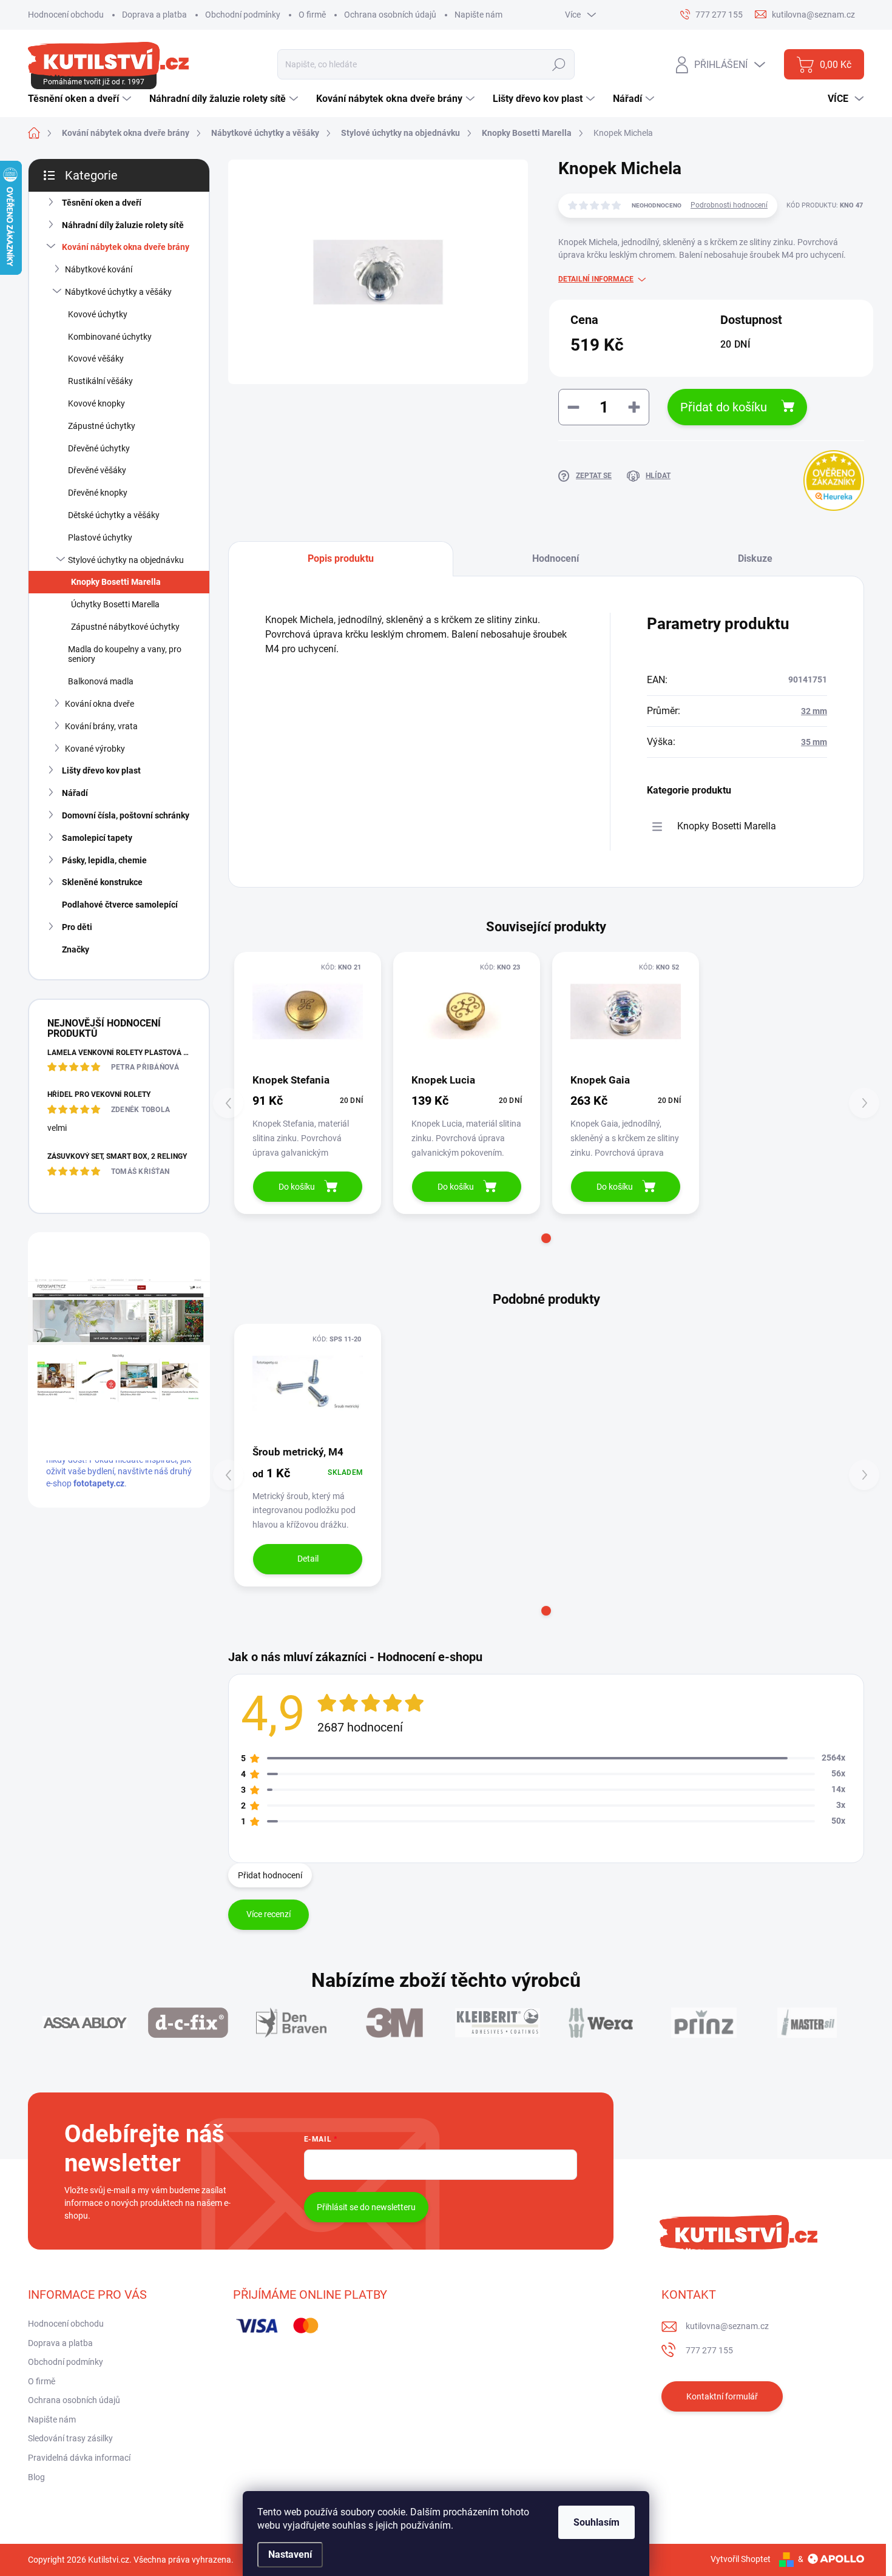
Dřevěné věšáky (97, 470)
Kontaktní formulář (722, 2396)
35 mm (814, 742)
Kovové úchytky (98, 314)
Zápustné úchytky (102, 426)
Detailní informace (596, 279)
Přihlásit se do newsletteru (366, 2207)
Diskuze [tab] (755, 558)
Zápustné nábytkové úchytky (125, 627)
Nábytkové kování (99, 269)
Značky (76, 949)
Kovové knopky (96, 403)
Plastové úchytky (100, 538)
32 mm (814, 711)
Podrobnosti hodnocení (729, 205)
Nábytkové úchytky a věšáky (118, 292)
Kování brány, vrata (101, 726)
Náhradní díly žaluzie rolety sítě (123, 225)
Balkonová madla (101, 681)
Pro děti (77, 927)
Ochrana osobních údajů (390, 15)
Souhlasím (596, 2522)
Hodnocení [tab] (556, 558)
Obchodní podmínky (243, 15)
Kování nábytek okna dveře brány (126, 247)
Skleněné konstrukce (102, 882)
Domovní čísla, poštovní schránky (126, 815)
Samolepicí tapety (97, 838)
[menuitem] (81, 99)
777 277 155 (709, 2350)
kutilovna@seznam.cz (727, 2326)
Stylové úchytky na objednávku (126, 560)
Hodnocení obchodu (66, 15)
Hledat (559, 64)
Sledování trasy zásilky (70, 2438)
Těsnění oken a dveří (102, 203)
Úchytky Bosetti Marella (115, 604)
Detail (308, 1559)
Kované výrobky (95, 749)
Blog (36, 2477)
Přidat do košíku (724, 407)
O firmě (312, 15)
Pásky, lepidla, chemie (104, 860)
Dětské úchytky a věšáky (114, 515)
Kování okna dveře (100, 704)
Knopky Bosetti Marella (116, 582)
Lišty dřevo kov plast (101, 770)
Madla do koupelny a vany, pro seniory (125, 654)
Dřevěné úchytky (99, 448)
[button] (546, 1238)
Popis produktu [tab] (341, 558)
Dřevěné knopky (98, 493)
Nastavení (290, 2554)
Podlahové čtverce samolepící (120, 905)
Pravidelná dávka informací (79, 2458)
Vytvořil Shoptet (741, 2559)
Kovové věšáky (96, 359)
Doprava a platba (154, 15)
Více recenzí (269, 1914)
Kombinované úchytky (110, 337)
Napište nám (478, 15)
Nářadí (75, 793)
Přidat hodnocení (270, 1875)
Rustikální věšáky (100, 381)
